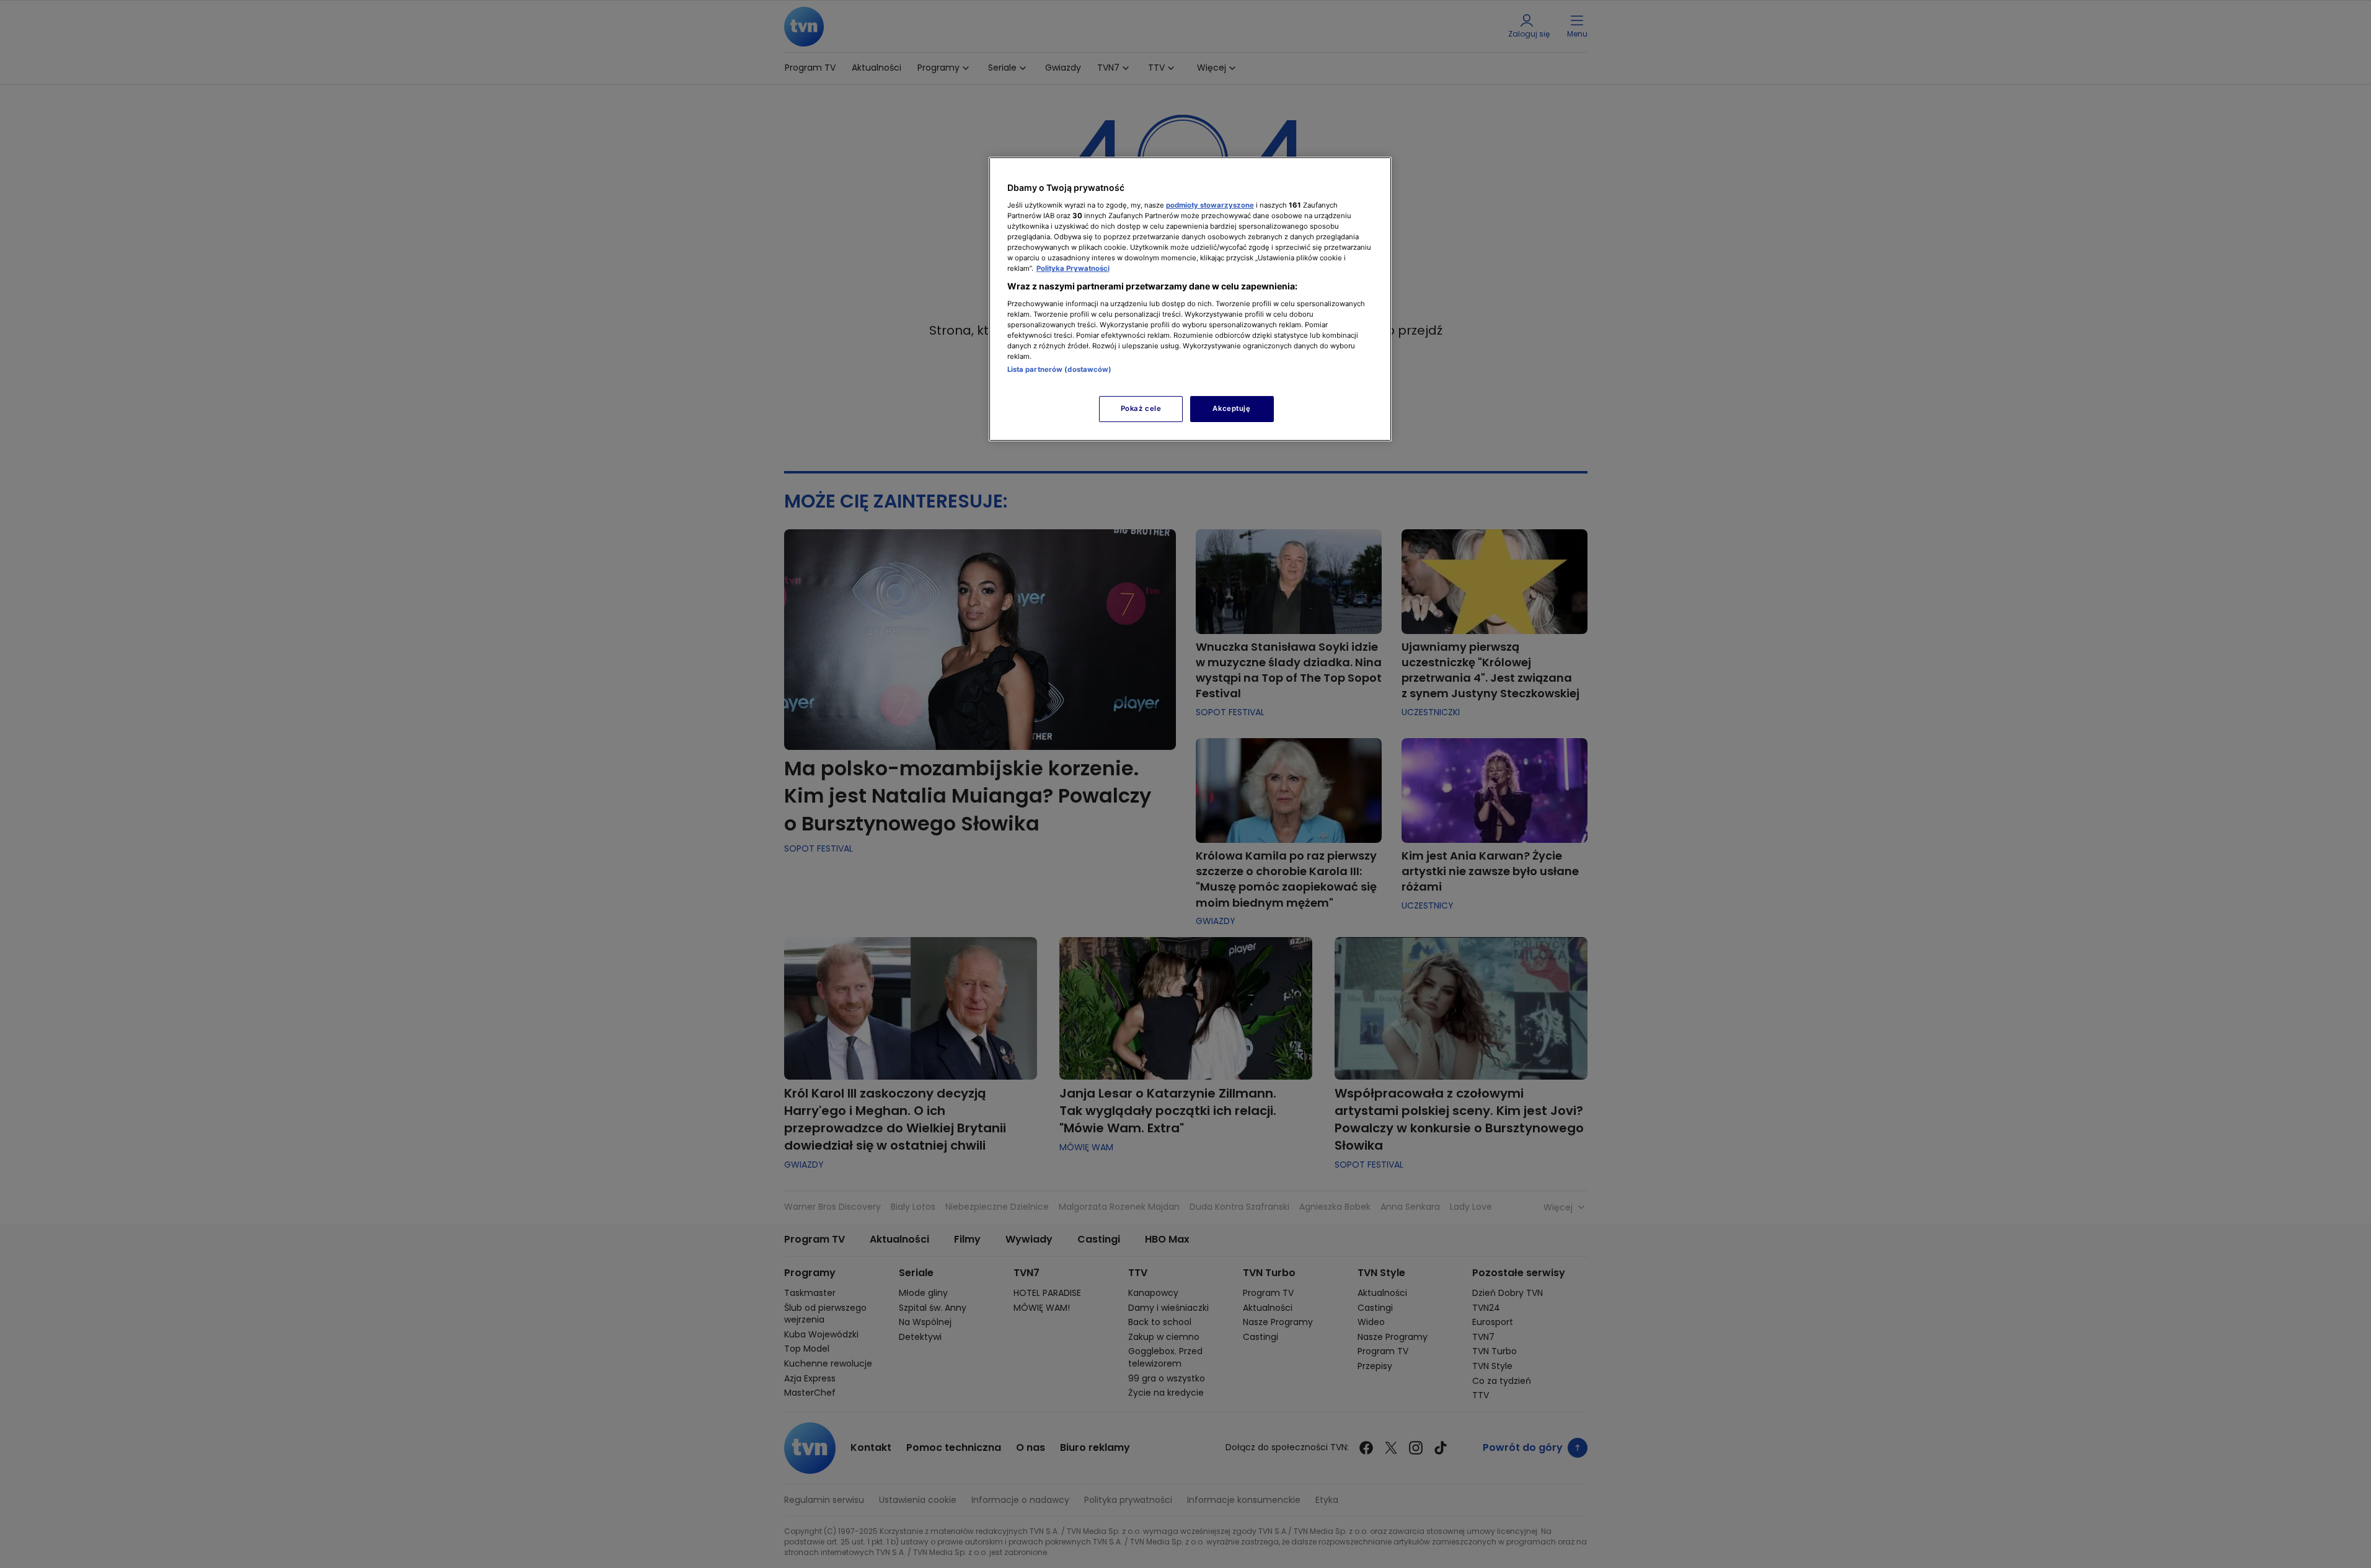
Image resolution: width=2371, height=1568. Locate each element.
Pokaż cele (1141, 408)
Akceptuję (1231, 408)
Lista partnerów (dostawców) (1060, 369)
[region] (1190, 299)
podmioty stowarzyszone (1210, 205)
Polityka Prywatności (1073, 268)
